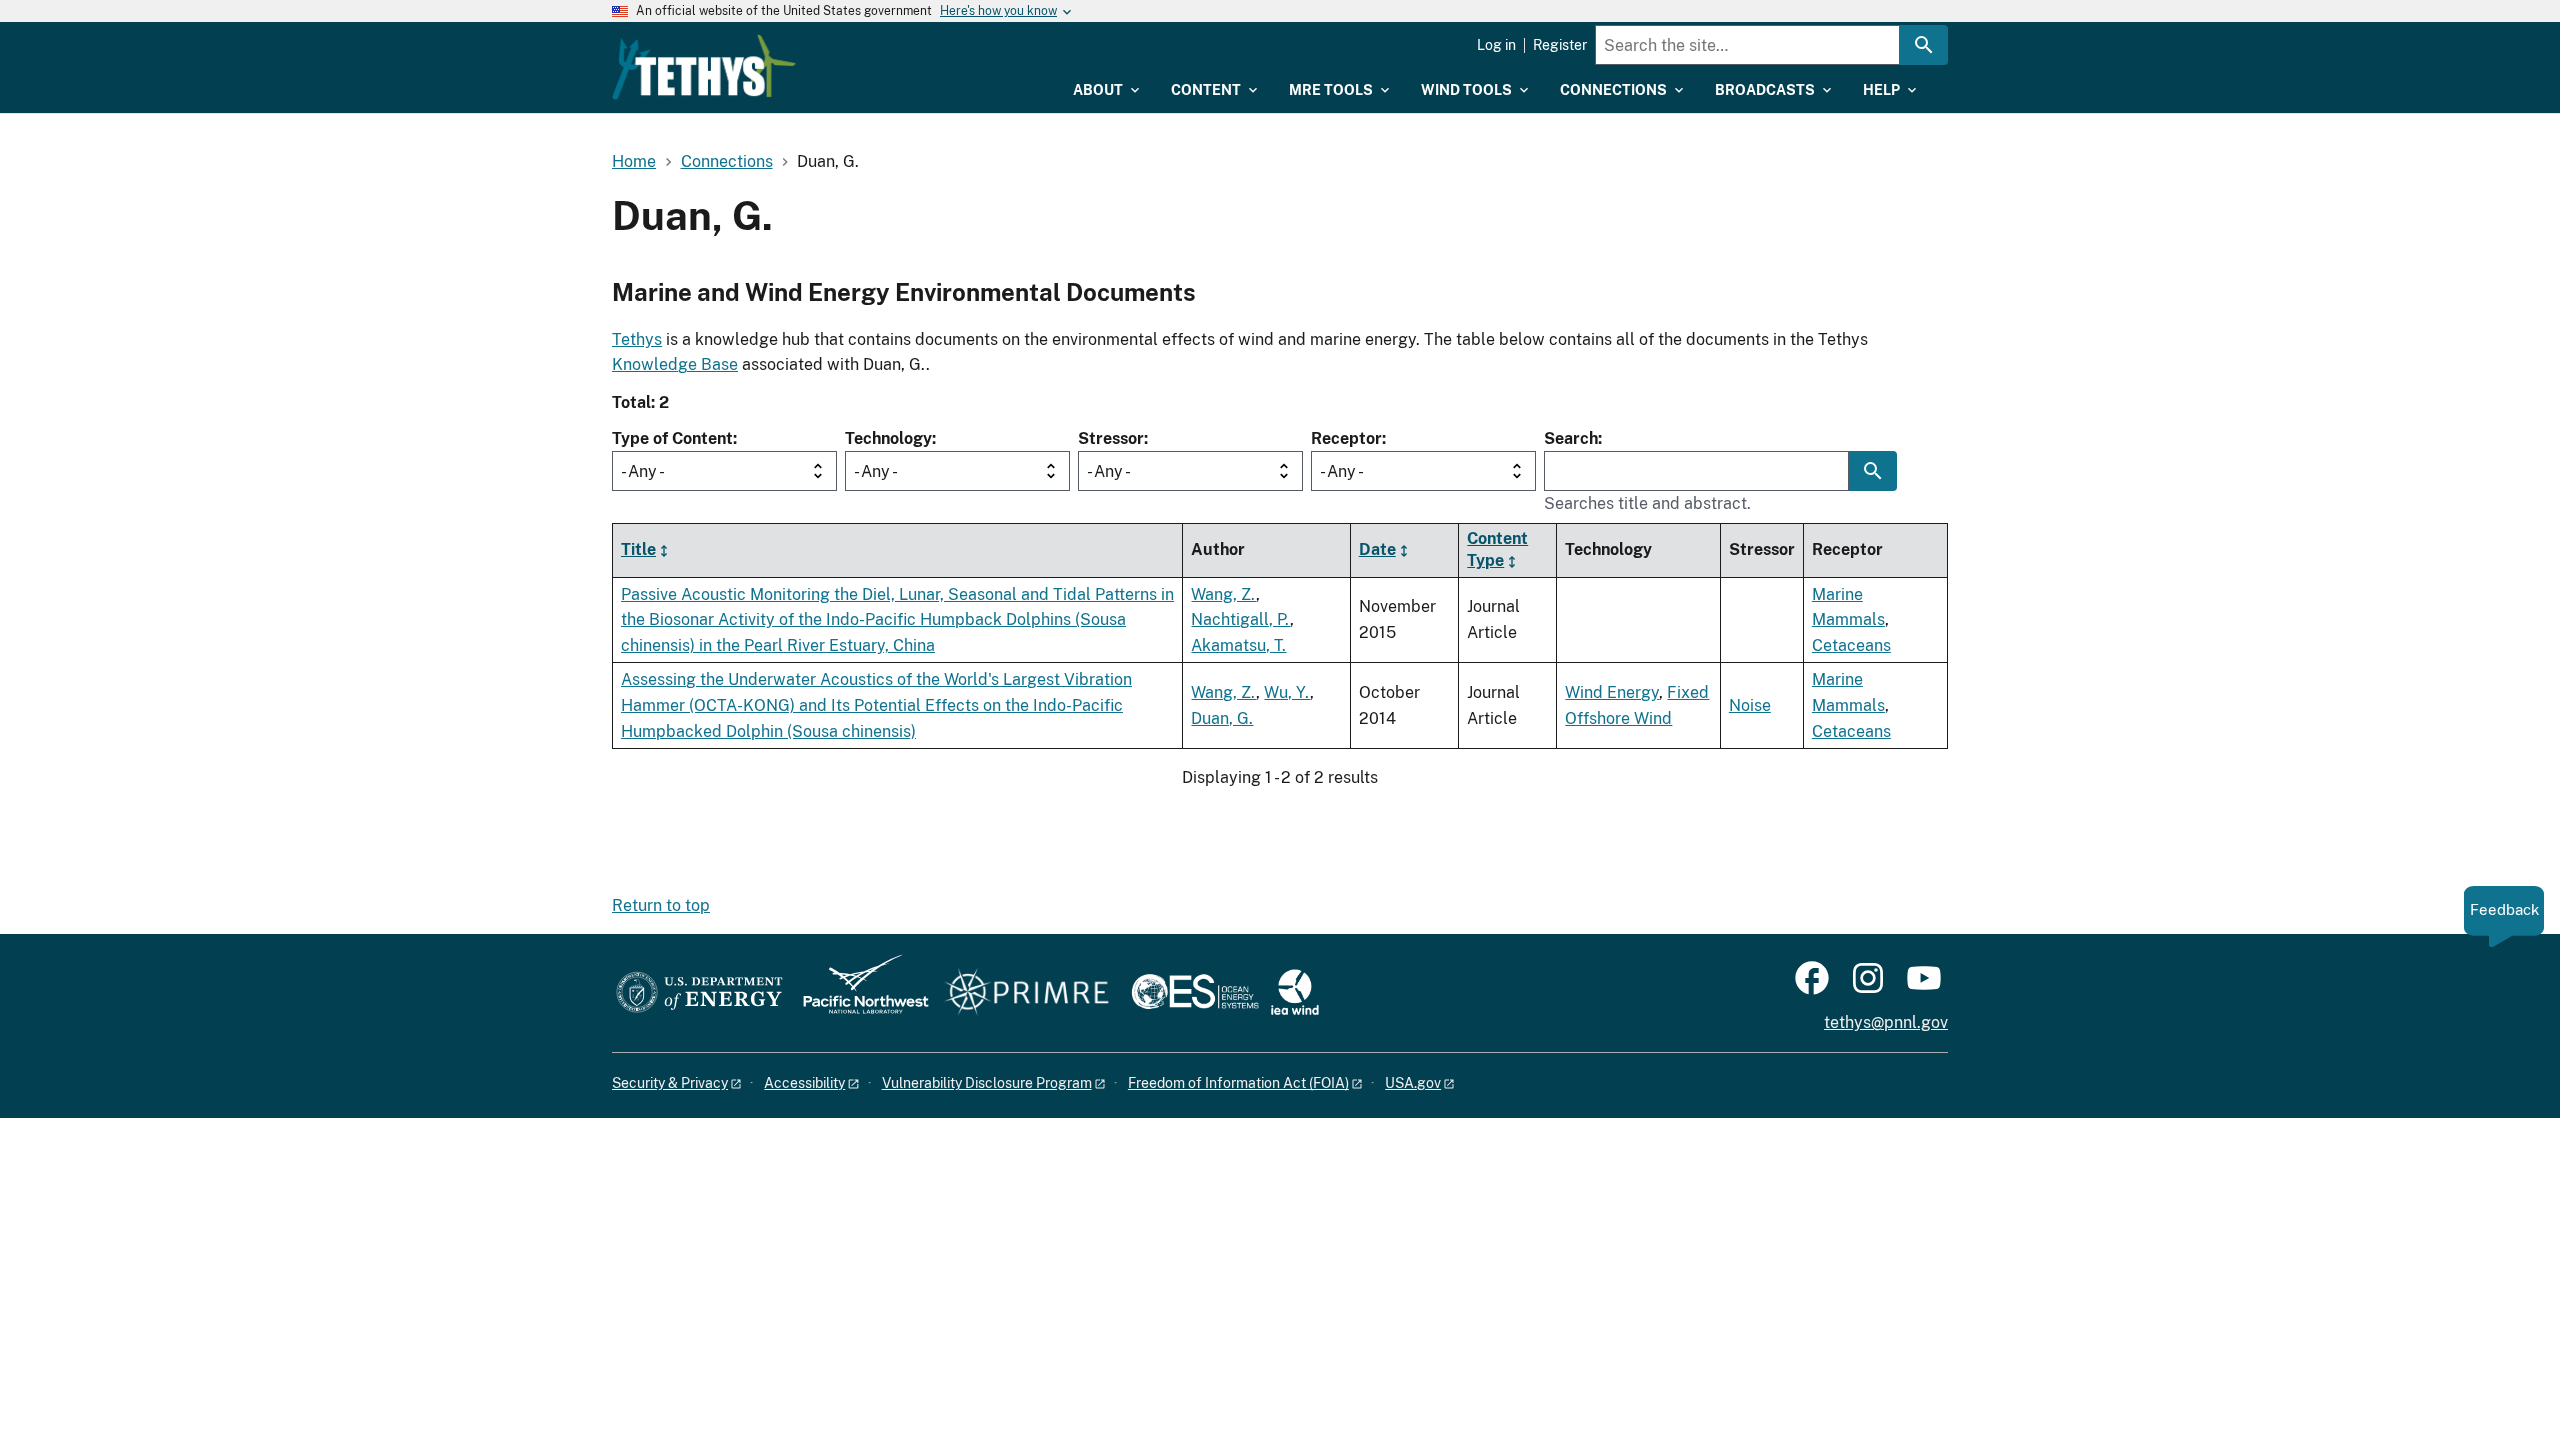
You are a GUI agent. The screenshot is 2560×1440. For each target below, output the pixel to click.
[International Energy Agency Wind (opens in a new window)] (1295, 993)
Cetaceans (1851, 645)
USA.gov (1413, 1083)
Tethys (637, 339)
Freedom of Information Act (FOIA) (1238, 1083)
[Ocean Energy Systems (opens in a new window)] (1196, 993)
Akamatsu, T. (1238, 645)
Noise (1750, 705)
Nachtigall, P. (1240, 619)
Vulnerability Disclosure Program (987, 1083)
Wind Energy (1612, 692)
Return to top (661, 905)
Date (1377, 549)
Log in (1496, 45)
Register (1560, 45)
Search (1571, 438)
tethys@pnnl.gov (1886, 1022)
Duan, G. (1222, 718)
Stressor (1111, 438)
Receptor (1346, 438)
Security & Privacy (670, 1083)
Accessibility (804, 1083)
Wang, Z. (1223, 594)
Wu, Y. (1287, 692)
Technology (888, 438)
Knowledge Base (675, 364)
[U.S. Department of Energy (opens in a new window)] (699, 993)
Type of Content (672, 438)
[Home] (704, 67)
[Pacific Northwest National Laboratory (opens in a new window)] (858, 993)
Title (638, 549)
